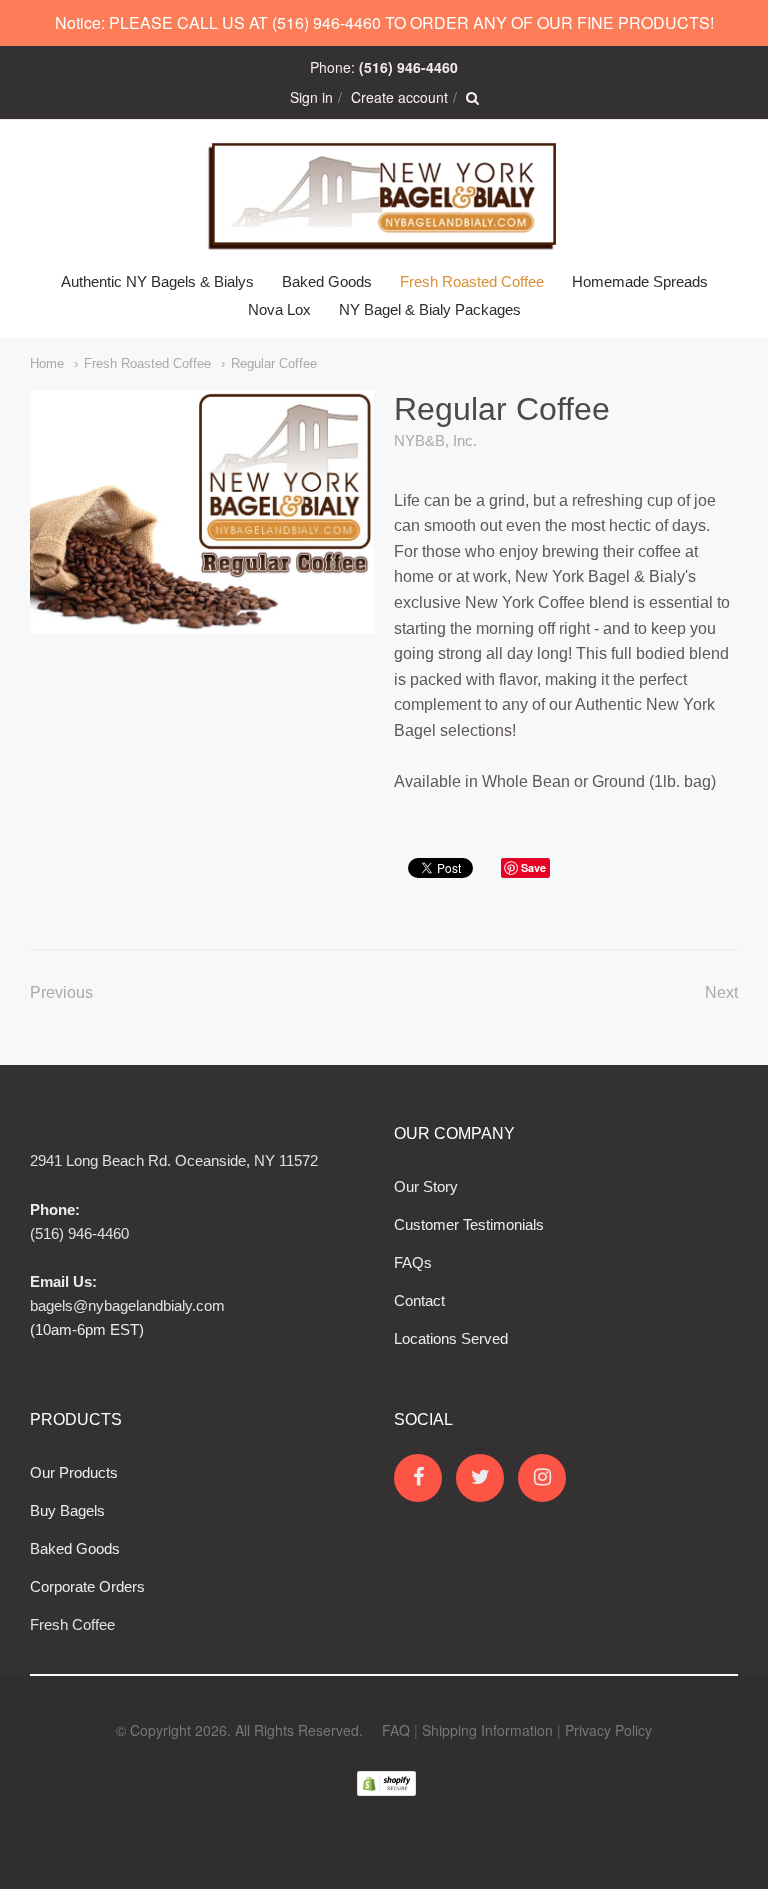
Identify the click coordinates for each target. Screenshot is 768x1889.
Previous (61, 992)
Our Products (74, 1472)
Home (47, 363)
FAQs (413, 1262)
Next (721, 992)
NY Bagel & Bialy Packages (430, 309)
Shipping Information (487, 1730)
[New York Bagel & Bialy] (384, 194)
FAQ (396, 1730)
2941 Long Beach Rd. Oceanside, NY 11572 (174, 1160)
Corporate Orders (87, 1586)
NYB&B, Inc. (435, 440)
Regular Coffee (274, 363)
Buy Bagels (67, 1510)
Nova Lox (279, 309)
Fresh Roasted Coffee (472, 281)
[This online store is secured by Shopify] (386, 1799)
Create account (399, 97)
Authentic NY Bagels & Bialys (157, 281)
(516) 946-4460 (79, 1233)
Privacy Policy (608, 1730)
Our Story (426, 1186)
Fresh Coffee (72, 1624)
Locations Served (451, 1338)
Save (533, 867)
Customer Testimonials (469, 1224)
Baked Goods (327, 281)
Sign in (311, 97)
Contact (419, 1300)
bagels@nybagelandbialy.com (127, 1305)
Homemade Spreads (640, 281)
